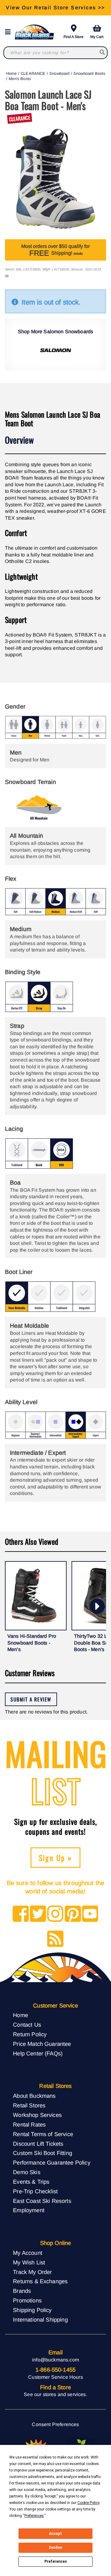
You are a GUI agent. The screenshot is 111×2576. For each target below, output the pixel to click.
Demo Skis (27, 2172)
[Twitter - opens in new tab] (38, 1914)
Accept (55, 2534)
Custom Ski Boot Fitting (43, 2153)
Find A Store (74, 37)
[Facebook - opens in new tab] (21, 1914)
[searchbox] (102, 53)
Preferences (56, 2561)
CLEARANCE (33, 73)
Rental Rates (29, 2125)
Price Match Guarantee (42, 2044)
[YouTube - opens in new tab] (90, 1914)
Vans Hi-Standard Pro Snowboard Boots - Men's (32, 1643)
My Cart (97, 37)
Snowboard (59, 73)
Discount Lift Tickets (38, 2144)
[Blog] (55, 1939)
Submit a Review (31, 1699)
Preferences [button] (34, 2516)
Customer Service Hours (55, 2377)
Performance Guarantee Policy (51, 2163)
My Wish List (29, 2262)
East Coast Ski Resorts (42, 2201)
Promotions (27, 2300)
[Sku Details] (7, 276)
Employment (29, 2210)
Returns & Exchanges (40, 2281)
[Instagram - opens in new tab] (55, 1914)
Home (12, 73)
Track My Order (32, 2272)
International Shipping (40, 2320)
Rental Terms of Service (43, 2134)
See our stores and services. (55, 2394)
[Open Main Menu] (10, 32)
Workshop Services (37, 2115)
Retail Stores (29, 2105)
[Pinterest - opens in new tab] (73, 1914)
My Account (28, 2253)
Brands (22, 2291)
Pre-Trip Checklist (35, 2191)
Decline (55, 2548)
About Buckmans (34, 2096)
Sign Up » (56, 1858)
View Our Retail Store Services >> (55, 8)
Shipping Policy (32, 2310)
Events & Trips (31, 2182)
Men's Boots (20, 79)
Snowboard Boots (89, 73)
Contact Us (27, 2025)
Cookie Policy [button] (88, 2503)
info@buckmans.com (55, 2360)
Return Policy (30, 2034)
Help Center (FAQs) (38, 2053)
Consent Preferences (55, 2424)
